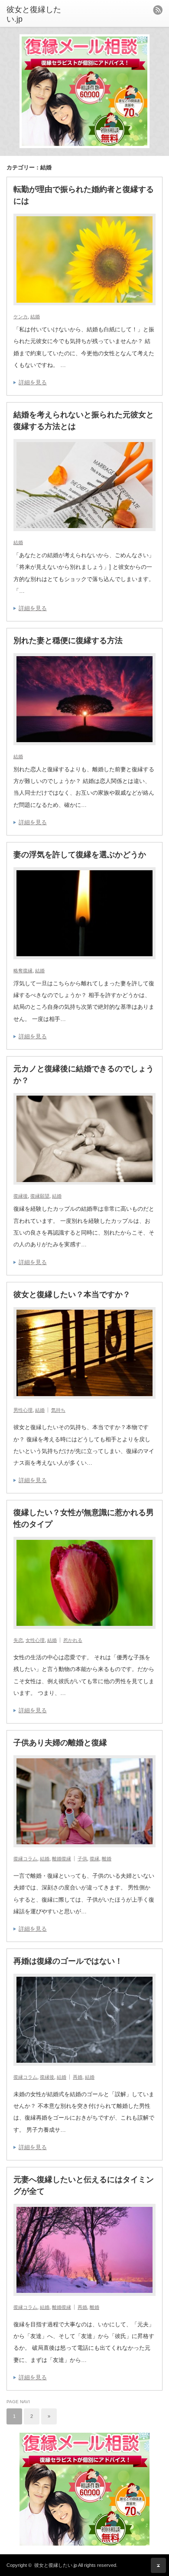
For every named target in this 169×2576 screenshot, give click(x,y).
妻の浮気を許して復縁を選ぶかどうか (80, 855)
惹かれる (73, 1640)
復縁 (94, 1859)
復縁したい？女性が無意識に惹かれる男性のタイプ (84, 1518)
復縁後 (21, 1196)
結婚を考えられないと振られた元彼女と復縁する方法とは (84, 421)
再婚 (78, 2077)
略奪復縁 (23, 971)
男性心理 (23, 1410)
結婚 (35, 317)
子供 (82, 1859)
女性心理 (35, 1640)
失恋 (18, 1640)
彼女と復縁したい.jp (56, 2565)
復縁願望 (40, 1196)
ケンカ (21, 317)
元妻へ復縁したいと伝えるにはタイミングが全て (84, 2185)
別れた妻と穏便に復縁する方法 (68, 641)
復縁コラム (25, 1859)
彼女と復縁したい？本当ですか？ (72, 1295)
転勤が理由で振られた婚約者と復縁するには (84, 195)
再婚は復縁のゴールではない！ (68, 1961)
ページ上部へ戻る (158, 2565)
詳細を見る (33, 382)
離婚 (107, 1859)
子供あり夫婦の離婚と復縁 (60, 1743)
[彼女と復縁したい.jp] (40, 15)
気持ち (58, 1410)
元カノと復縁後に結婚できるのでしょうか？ (84, 1075)
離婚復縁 (62, 1859)
